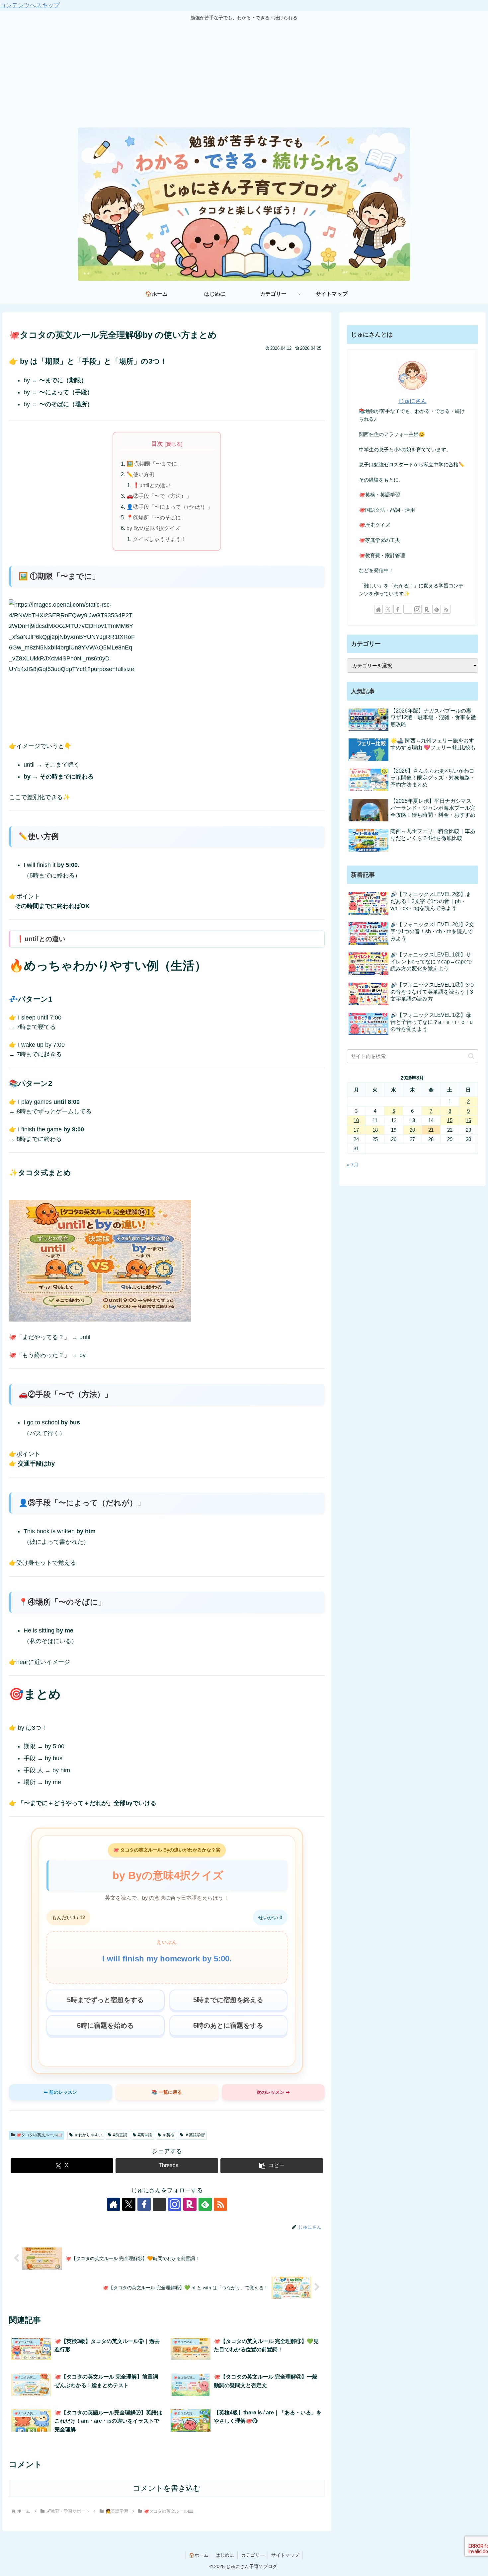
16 (468, 1120)
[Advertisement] (244, 74)
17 (356, 1130)
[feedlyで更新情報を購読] (205, 2204)
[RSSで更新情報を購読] (220, 2204)
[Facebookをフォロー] (144, 2204)
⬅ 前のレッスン (60, 2092)
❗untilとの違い (152, 485)
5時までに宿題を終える (228, 2000)
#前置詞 (120, 2135)
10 (356, 1120)
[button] (272, 2166)
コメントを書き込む (167, 2488)
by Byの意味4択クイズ (153, 528)
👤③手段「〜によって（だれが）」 (170, 507)
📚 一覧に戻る (167, 2092)
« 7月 (353, 1165)
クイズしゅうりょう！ (159, 539)
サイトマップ (285, 2555)
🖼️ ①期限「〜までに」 (154, 464)
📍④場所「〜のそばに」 (156, 517)
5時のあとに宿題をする (228, 2025)
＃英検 (168, 2135)
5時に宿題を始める (105, 2025)
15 (450, 1120)
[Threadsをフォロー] (159, 2204)
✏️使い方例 (140, 474)
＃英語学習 (195, 2135)
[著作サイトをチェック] (114, 2204)
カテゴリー (253, 2555)
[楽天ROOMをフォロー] (190, 2204)
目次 (157, 444)
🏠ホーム (199, 2555)
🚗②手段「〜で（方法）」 (159, 496)
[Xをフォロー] (129, 2204)
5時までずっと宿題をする (105, 2000)
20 (412, 1130)
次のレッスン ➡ (273, 2092)
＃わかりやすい (88, 2135)
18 (375, 1130)
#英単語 (145, 2135)
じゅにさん (412, 401)
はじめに (225, 2555)
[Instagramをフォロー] (175, 2204)
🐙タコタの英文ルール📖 (39, 2135)
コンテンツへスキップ (30, 5)
